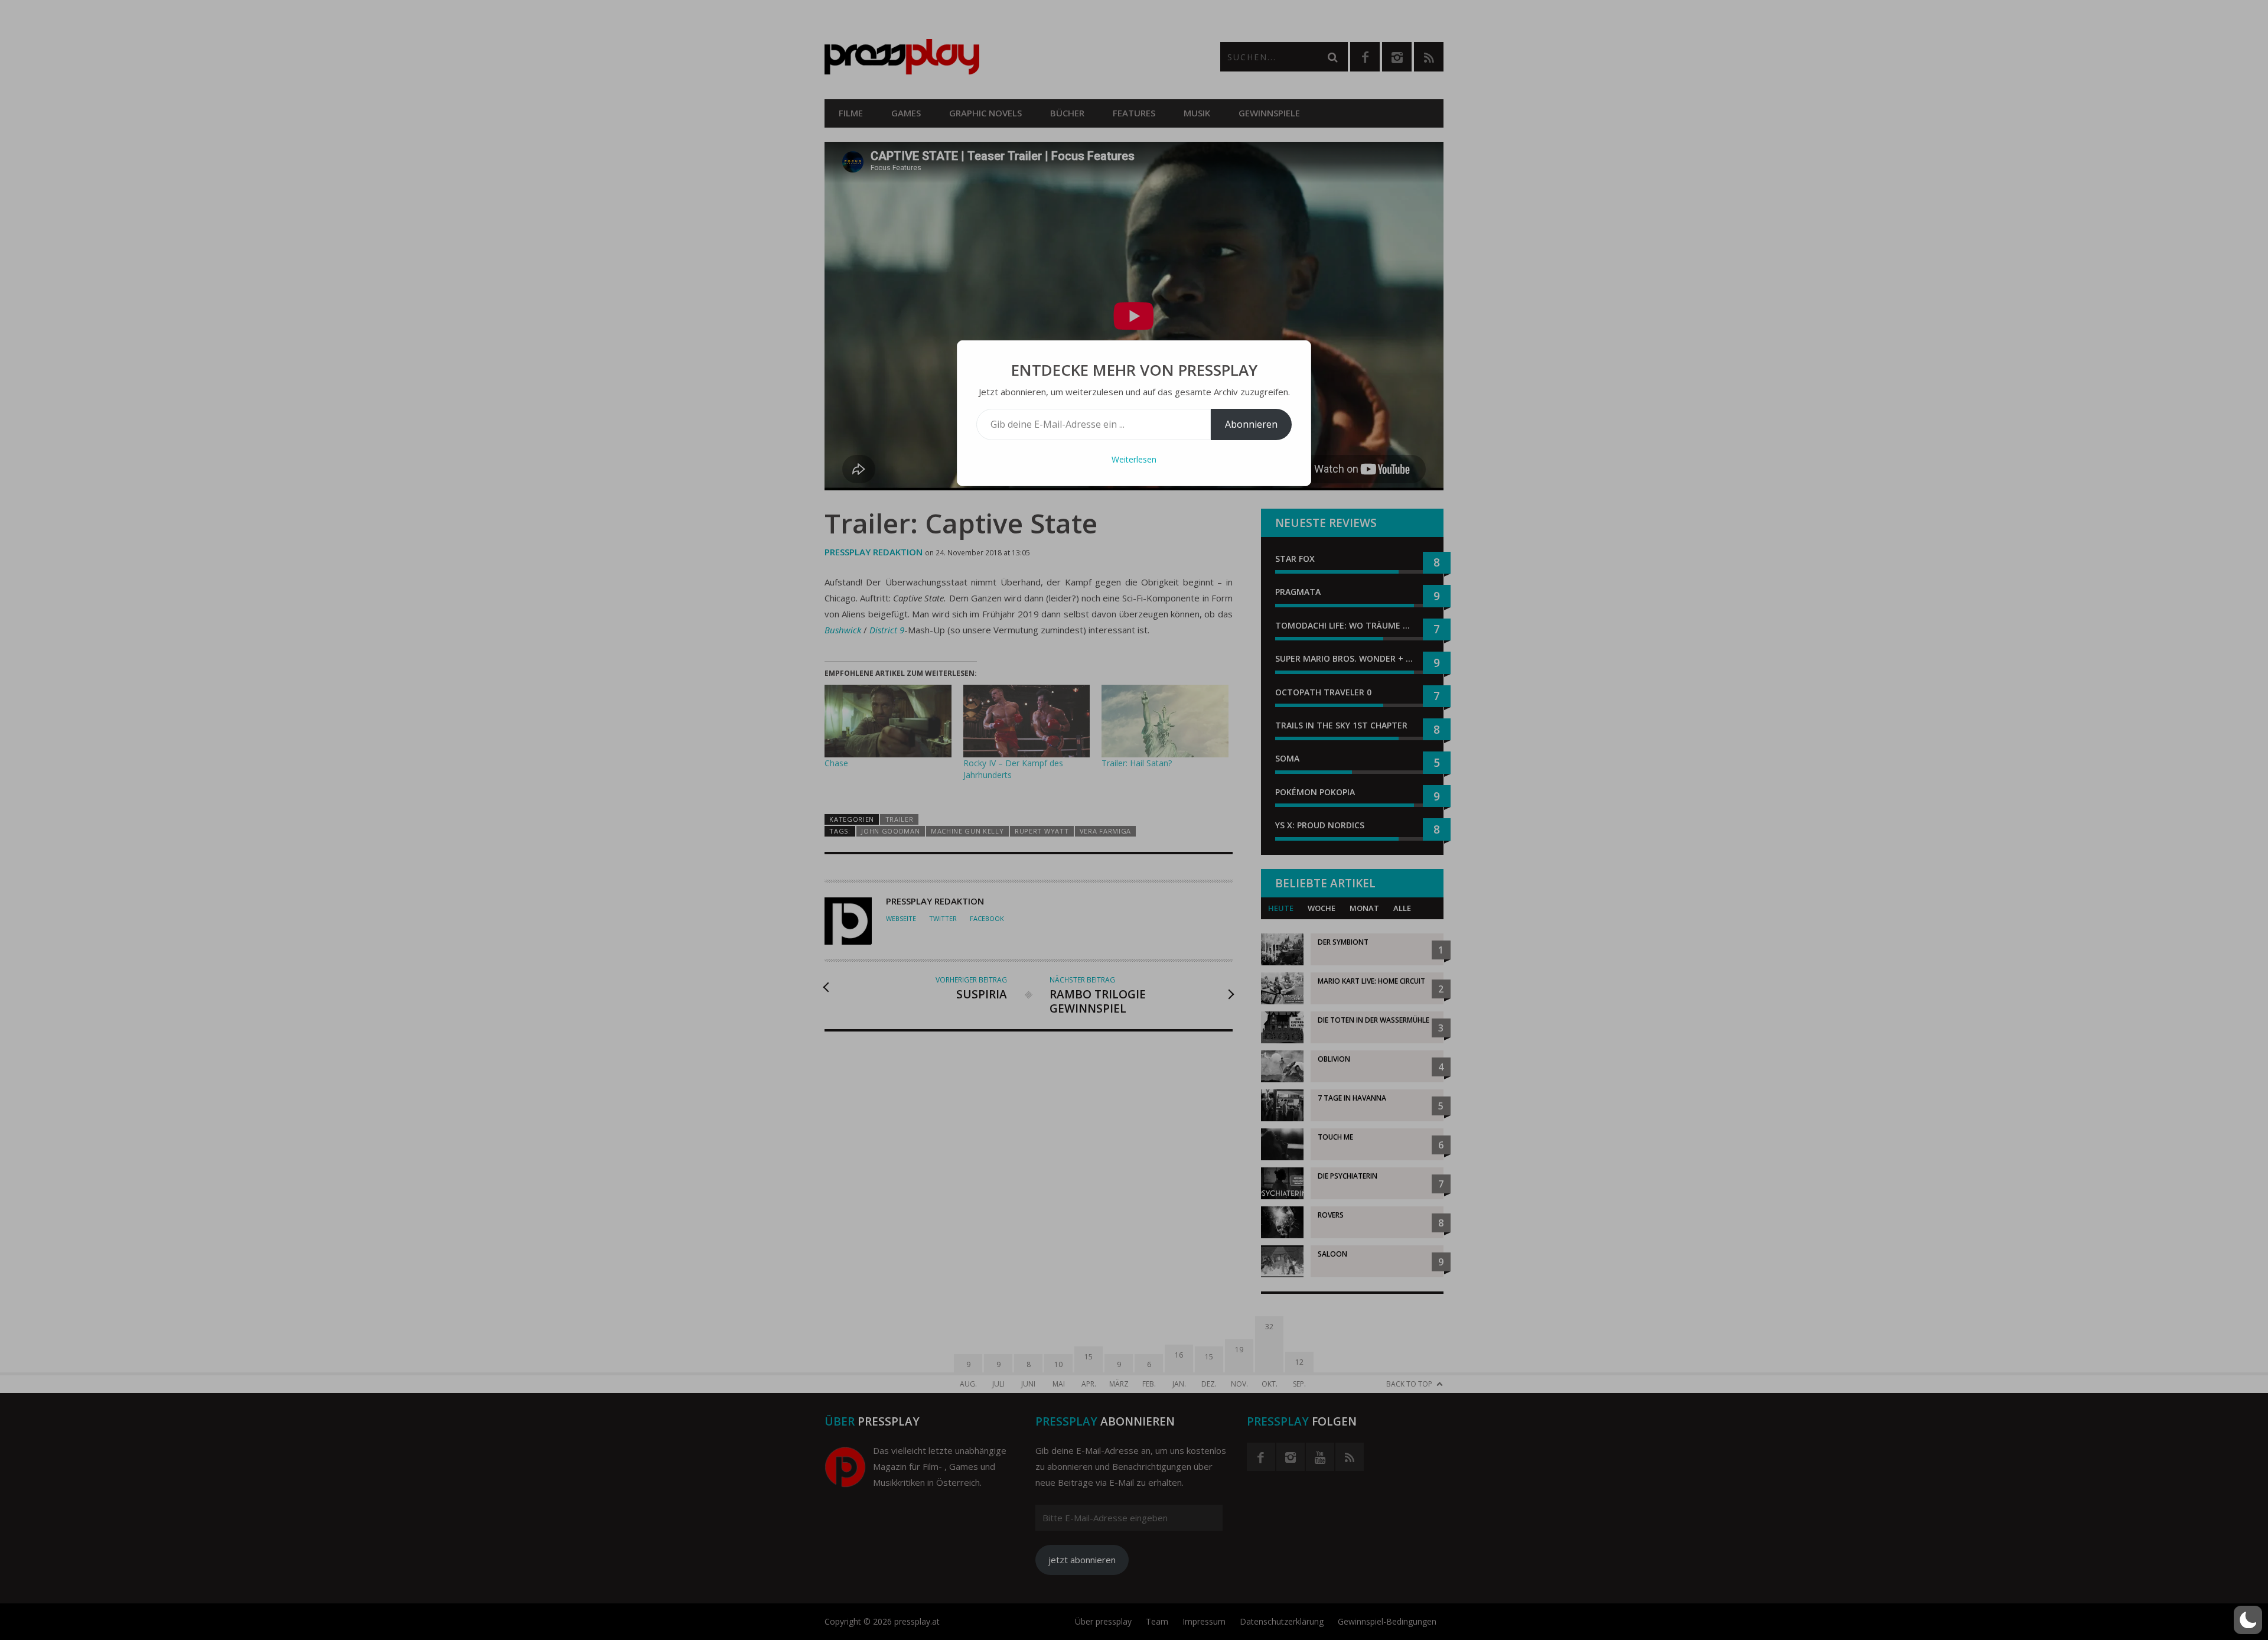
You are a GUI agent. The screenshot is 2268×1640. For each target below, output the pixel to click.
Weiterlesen (1134, 459)
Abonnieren (1251, 424)
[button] (2248, 1620)
